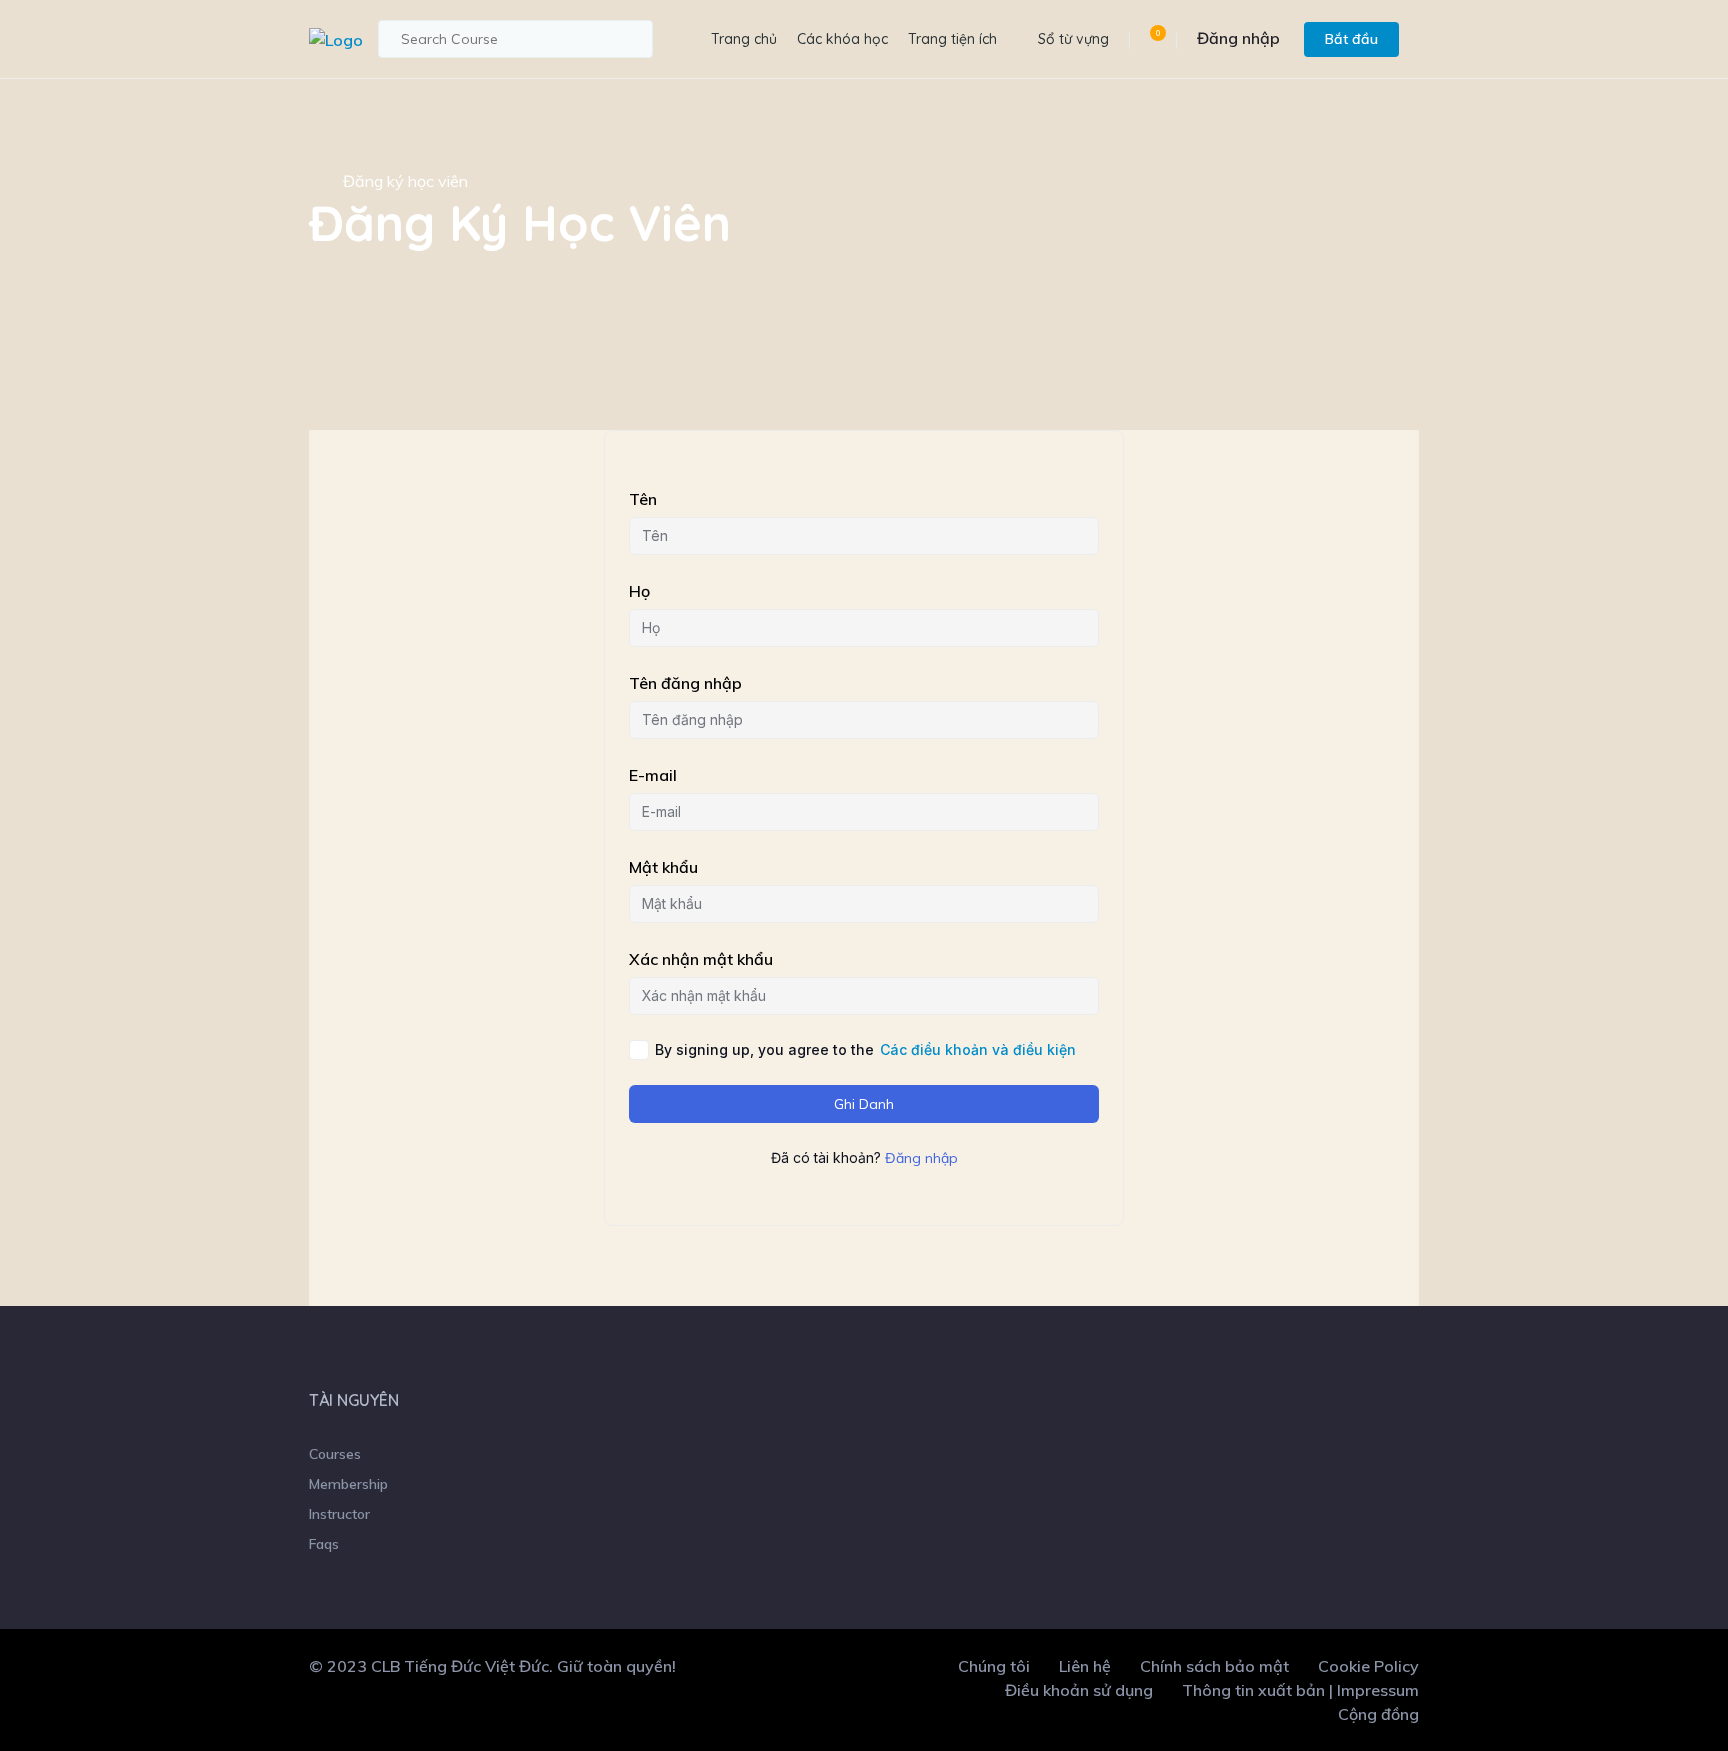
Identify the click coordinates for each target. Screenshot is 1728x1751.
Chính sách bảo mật (1214, 1666)
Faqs (324, 1544)
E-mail (653, 775)
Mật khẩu (663, 867)
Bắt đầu (1351, 39)
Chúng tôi (994, 1666)
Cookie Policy (1368, 1666)
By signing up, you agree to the (865, 1049)
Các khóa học (842, 39)
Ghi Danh (864, 1104)
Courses (335, 1454)
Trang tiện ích (952, 39)
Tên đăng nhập (685, 683)
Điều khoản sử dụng (1079, 1690)
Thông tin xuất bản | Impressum (1300, 1690)
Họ (639, 591)
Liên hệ (1085, 1666)
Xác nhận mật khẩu (701, 959)
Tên (643, 499)
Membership (348, 1484)
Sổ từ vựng (1073, 39)
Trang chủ (744, 39)
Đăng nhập (1238, 38)
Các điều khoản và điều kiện (978, 1049)
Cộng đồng (1378, 1714)
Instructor (339, 1514)
